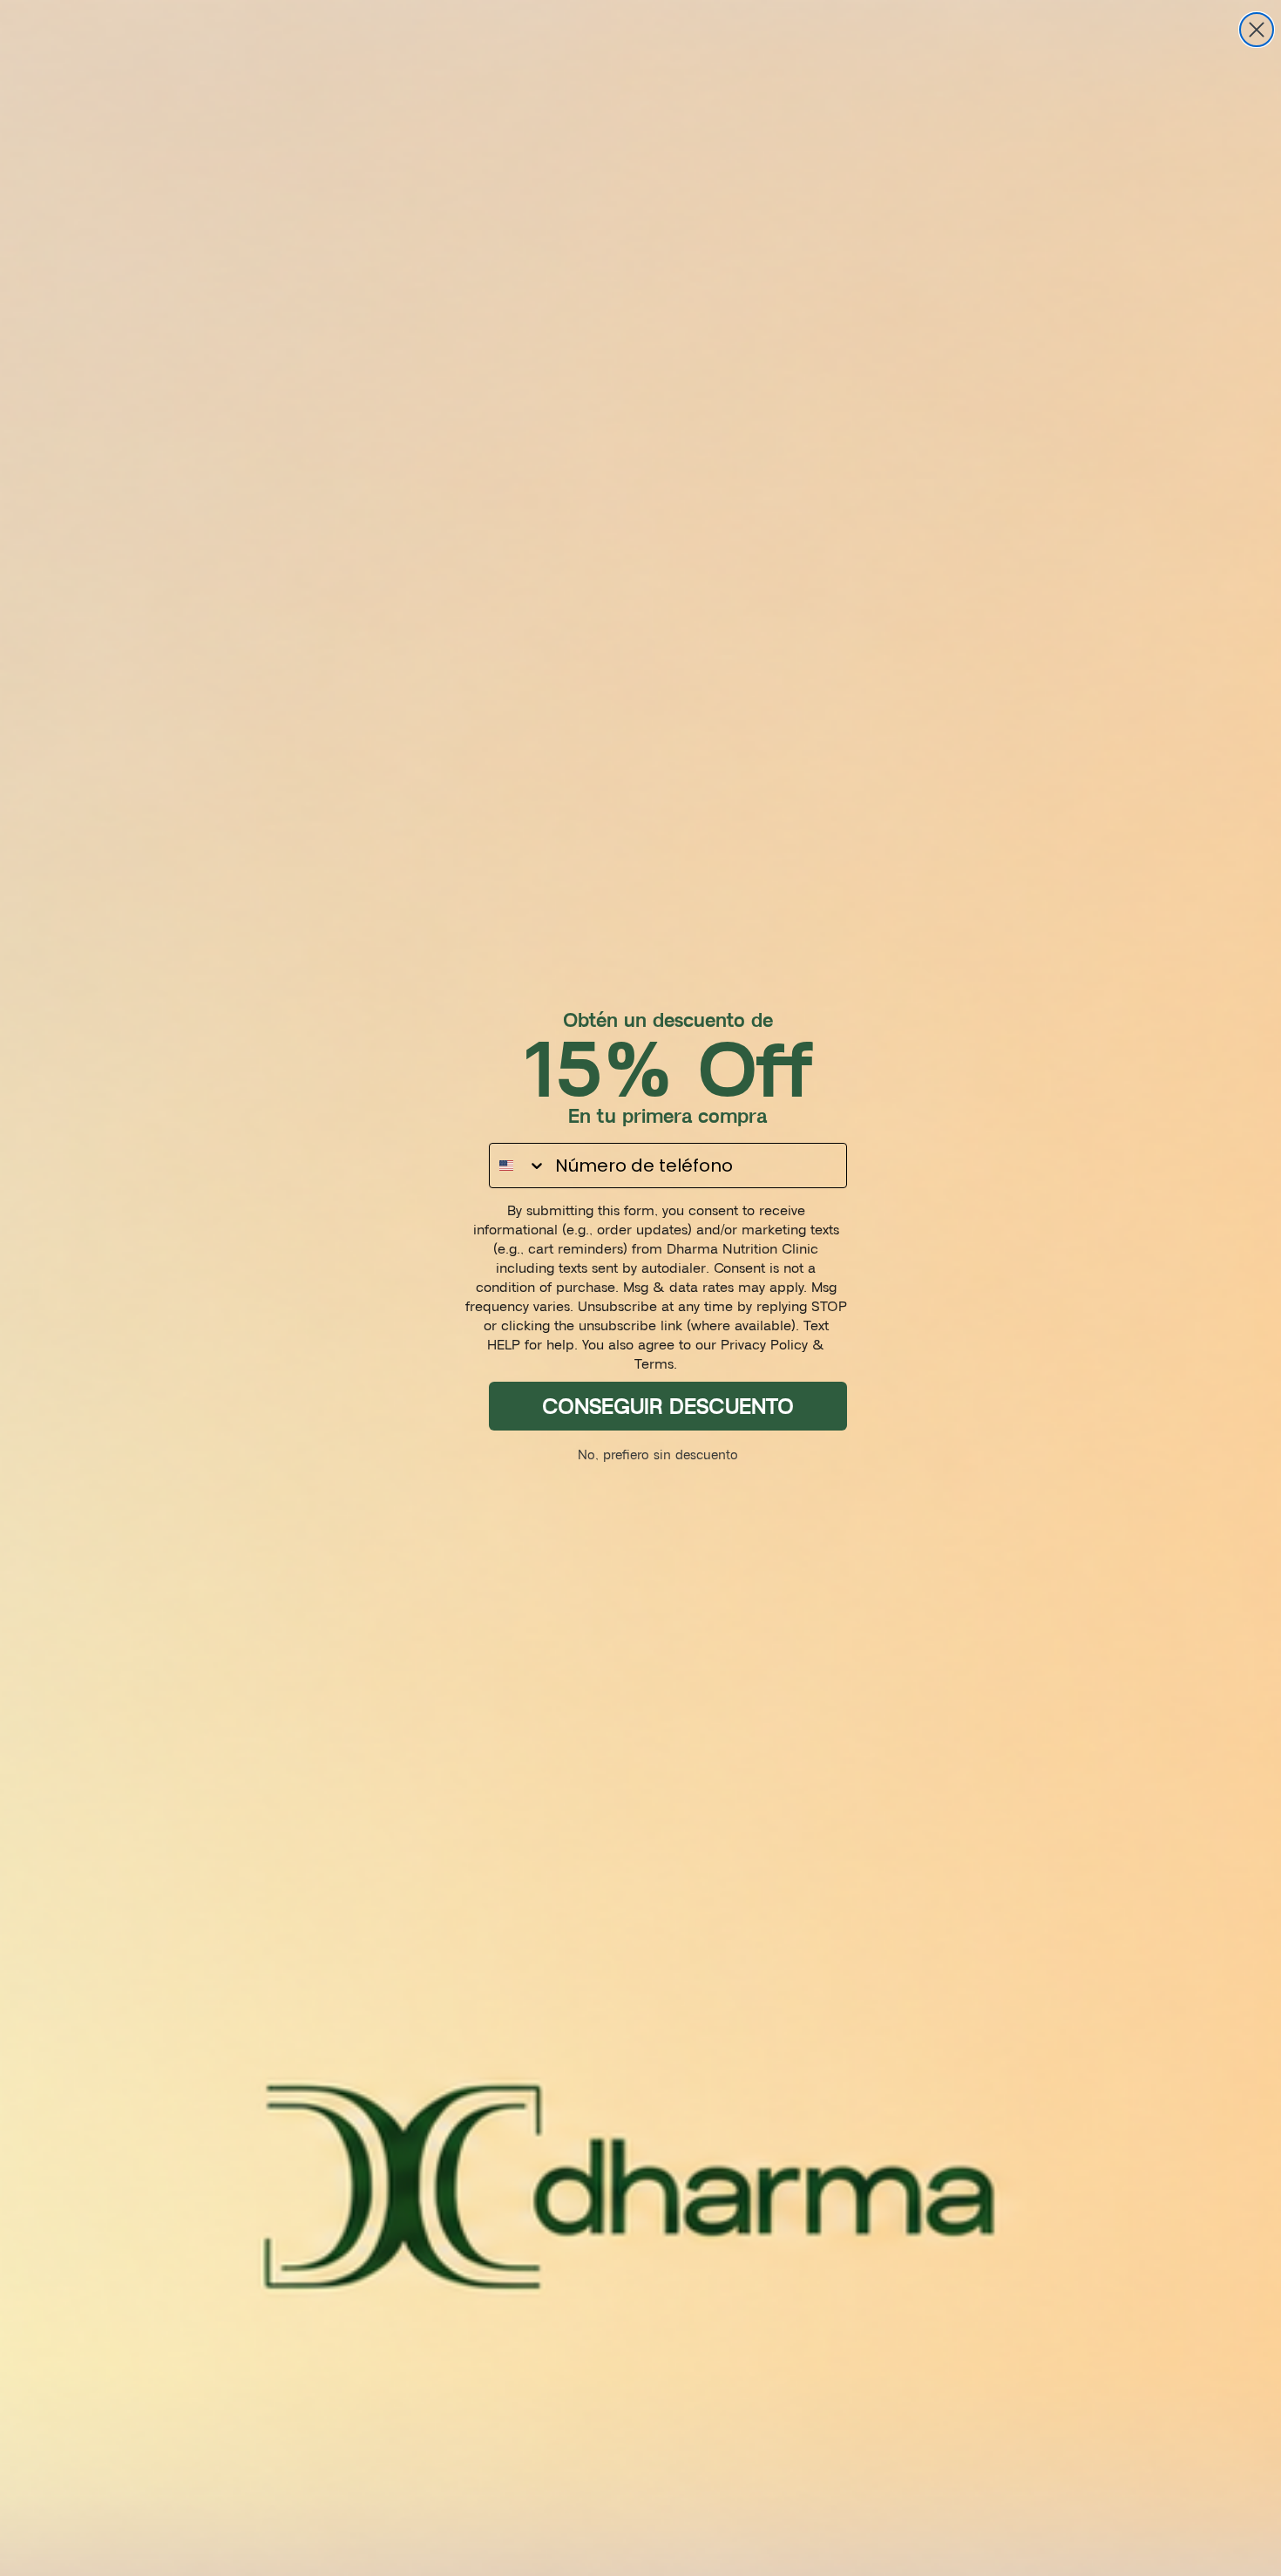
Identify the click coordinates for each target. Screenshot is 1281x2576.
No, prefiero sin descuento (658, 1455)
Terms (654, 1363)
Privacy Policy (764, 1344)
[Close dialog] (1257, 30)
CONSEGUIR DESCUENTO (668, 1406)
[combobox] (518, 1166)
